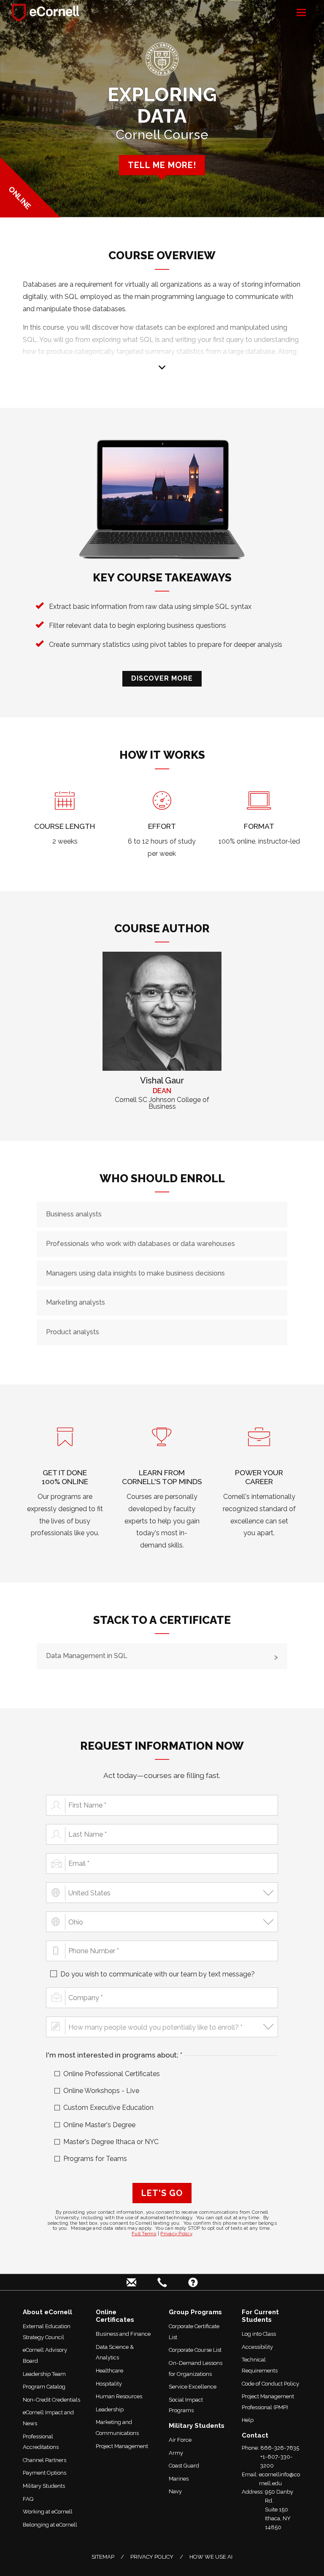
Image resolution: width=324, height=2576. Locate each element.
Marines (179, 2479)
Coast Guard (184, 2466)
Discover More (162, 678)
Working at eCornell (48, 2512)
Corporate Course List (195, 2350)
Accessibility (257, 2347)
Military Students (44, 2486)
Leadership (110, 2409)
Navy (175, 2491)
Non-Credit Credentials (51, 2400)
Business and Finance (123, 2334)
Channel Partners (45, 2460)
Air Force (180, 2440)
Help (248, 2420)
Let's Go (162, 2193)
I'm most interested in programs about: (128, 2055)
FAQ (28, 2499)
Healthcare (109, 2371)
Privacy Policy (176, 2234)
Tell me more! (162, 165)
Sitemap (103, 2557)
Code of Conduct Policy (270, 2384)
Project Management (122, 2446)
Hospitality (109, 2384)
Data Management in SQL (87, 1656)
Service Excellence (193, 2387)
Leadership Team (44, 2374)
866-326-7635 (280, 2448)
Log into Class (259, 2334)
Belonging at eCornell (50, 2525)
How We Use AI (211, 2557)
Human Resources (119, 2396)
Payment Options (45, 2473)
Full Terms (144, 2234)
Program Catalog (44, 2387)
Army (176, 2453)
